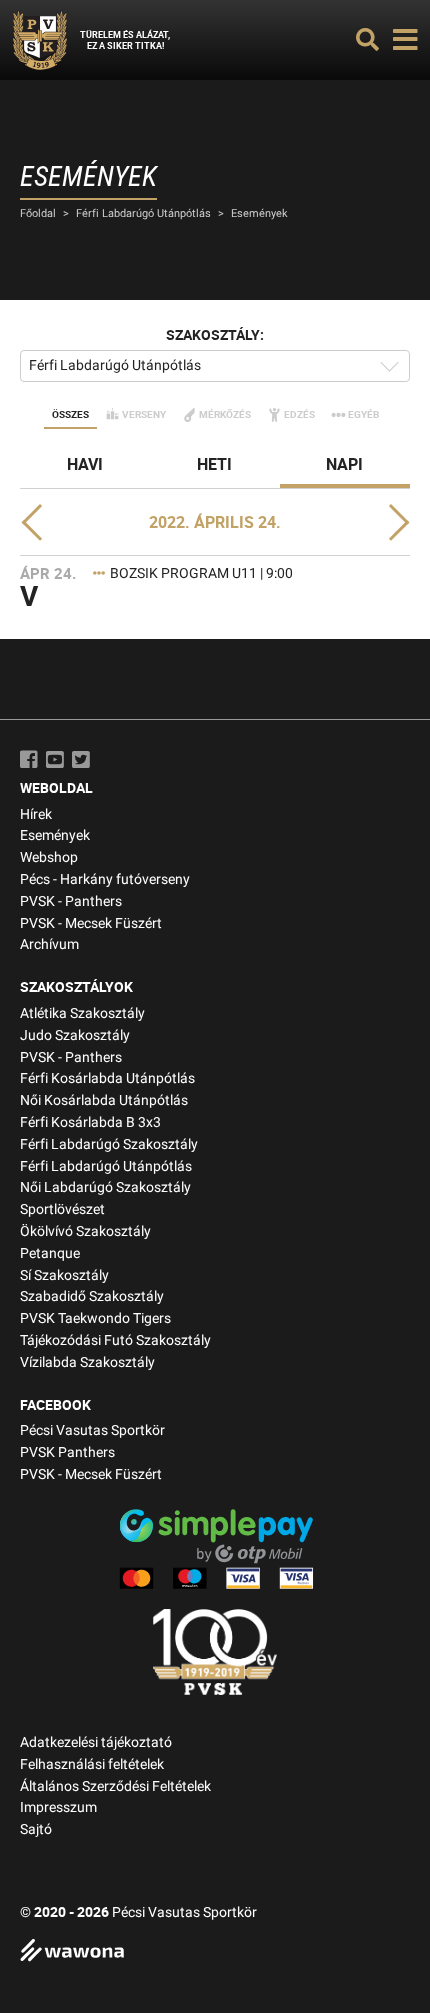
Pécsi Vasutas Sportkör (92, 1430)
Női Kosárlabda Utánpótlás (104, 1100)
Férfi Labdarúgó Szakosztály (109, 1144)
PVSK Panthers (67, 1452)
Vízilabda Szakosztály (87, 1362)
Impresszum (58, 1807)
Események (259, 213)
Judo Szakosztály (75, 1035)
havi (85, 464)
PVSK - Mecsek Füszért (91, 923)
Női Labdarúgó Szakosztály (105, 1187)
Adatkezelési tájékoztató (96, 1742)
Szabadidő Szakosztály (92, 1296)
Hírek (36, 814)
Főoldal (38, 213)
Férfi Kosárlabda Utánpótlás (107, 1078)
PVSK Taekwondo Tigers (95, 1318)
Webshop (49, 857)
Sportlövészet (62, 1209)
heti (214, 464)
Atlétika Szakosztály (82, 1013)
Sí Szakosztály (64, 1275)
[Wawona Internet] (215, 1952)
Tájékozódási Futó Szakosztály (115, 1340)
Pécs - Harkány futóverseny (105, 879)
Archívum (49, 944)
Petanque (50, 1253)
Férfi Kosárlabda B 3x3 (90, 1122)
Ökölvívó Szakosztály (85, 1231)
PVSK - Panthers (71, 901)
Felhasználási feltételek (92, 1764)
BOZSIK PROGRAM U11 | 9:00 (201, 573)
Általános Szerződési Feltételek (115, 1786)
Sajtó (36, 1829)
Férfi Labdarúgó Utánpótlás (143, 213)
